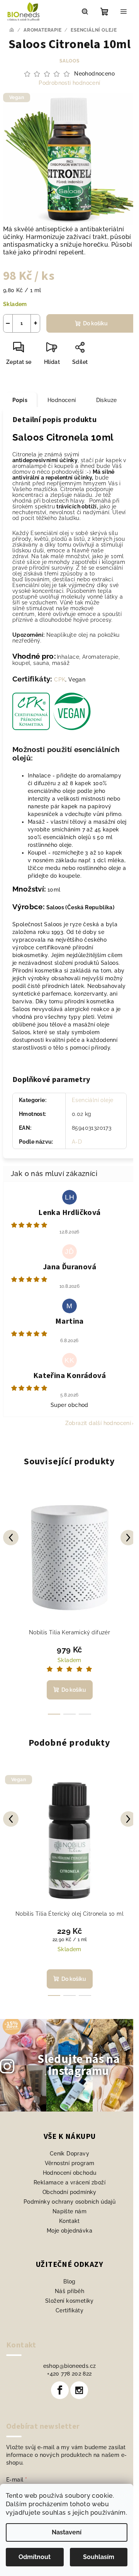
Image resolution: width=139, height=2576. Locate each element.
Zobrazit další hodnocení (98, 1423)
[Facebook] (60, 2390)
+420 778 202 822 (69, 2374)
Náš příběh (69, 2291)
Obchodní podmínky (69, 2192)
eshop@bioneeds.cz (70, 2366)
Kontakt (69, 2221)
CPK (60, 680)
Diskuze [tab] (107, 400)
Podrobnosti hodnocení (69, 83)
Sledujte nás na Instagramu (79, 2065)
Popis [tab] (20, 400)
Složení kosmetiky (69, 2301)
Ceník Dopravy (69, 2154)
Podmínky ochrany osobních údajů (69, 2202)
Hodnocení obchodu (70, 2173)
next (128, 1538)
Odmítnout (35, 2557)
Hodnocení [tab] (62, 400)
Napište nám (69, 2211)
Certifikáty (69, 2310)
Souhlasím (99, 2557)
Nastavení (67, 2532)
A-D (77, 1142)
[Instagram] (79, 2390)
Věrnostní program (70, 2163)
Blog (69, 2282)
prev (11, 1538)
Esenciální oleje (92, 1100)
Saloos (69, 61)
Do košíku (95, 323)
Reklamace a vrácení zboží (69, 2182)
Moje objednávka (69, 2231)
